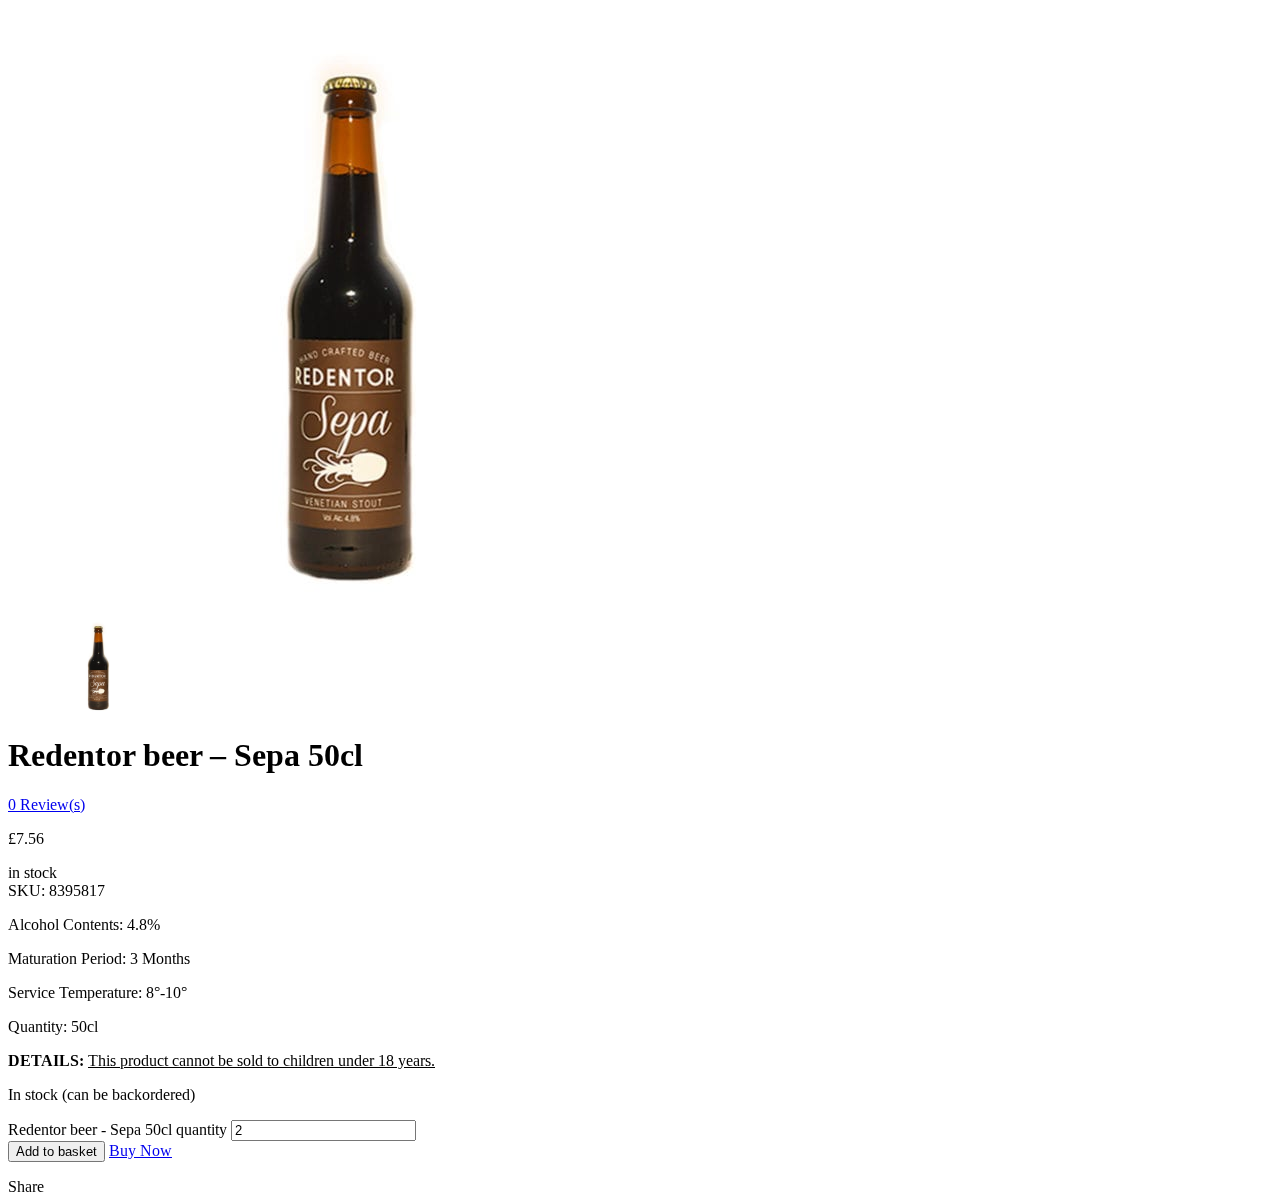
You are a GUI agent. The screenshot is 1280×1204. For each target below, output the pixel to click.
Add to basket (56, 1151)
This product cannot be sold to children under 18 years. (261, 1060)
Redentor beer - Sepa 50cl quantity (117, 1129)
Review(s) (46, 804)
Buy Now (140, 1150)
